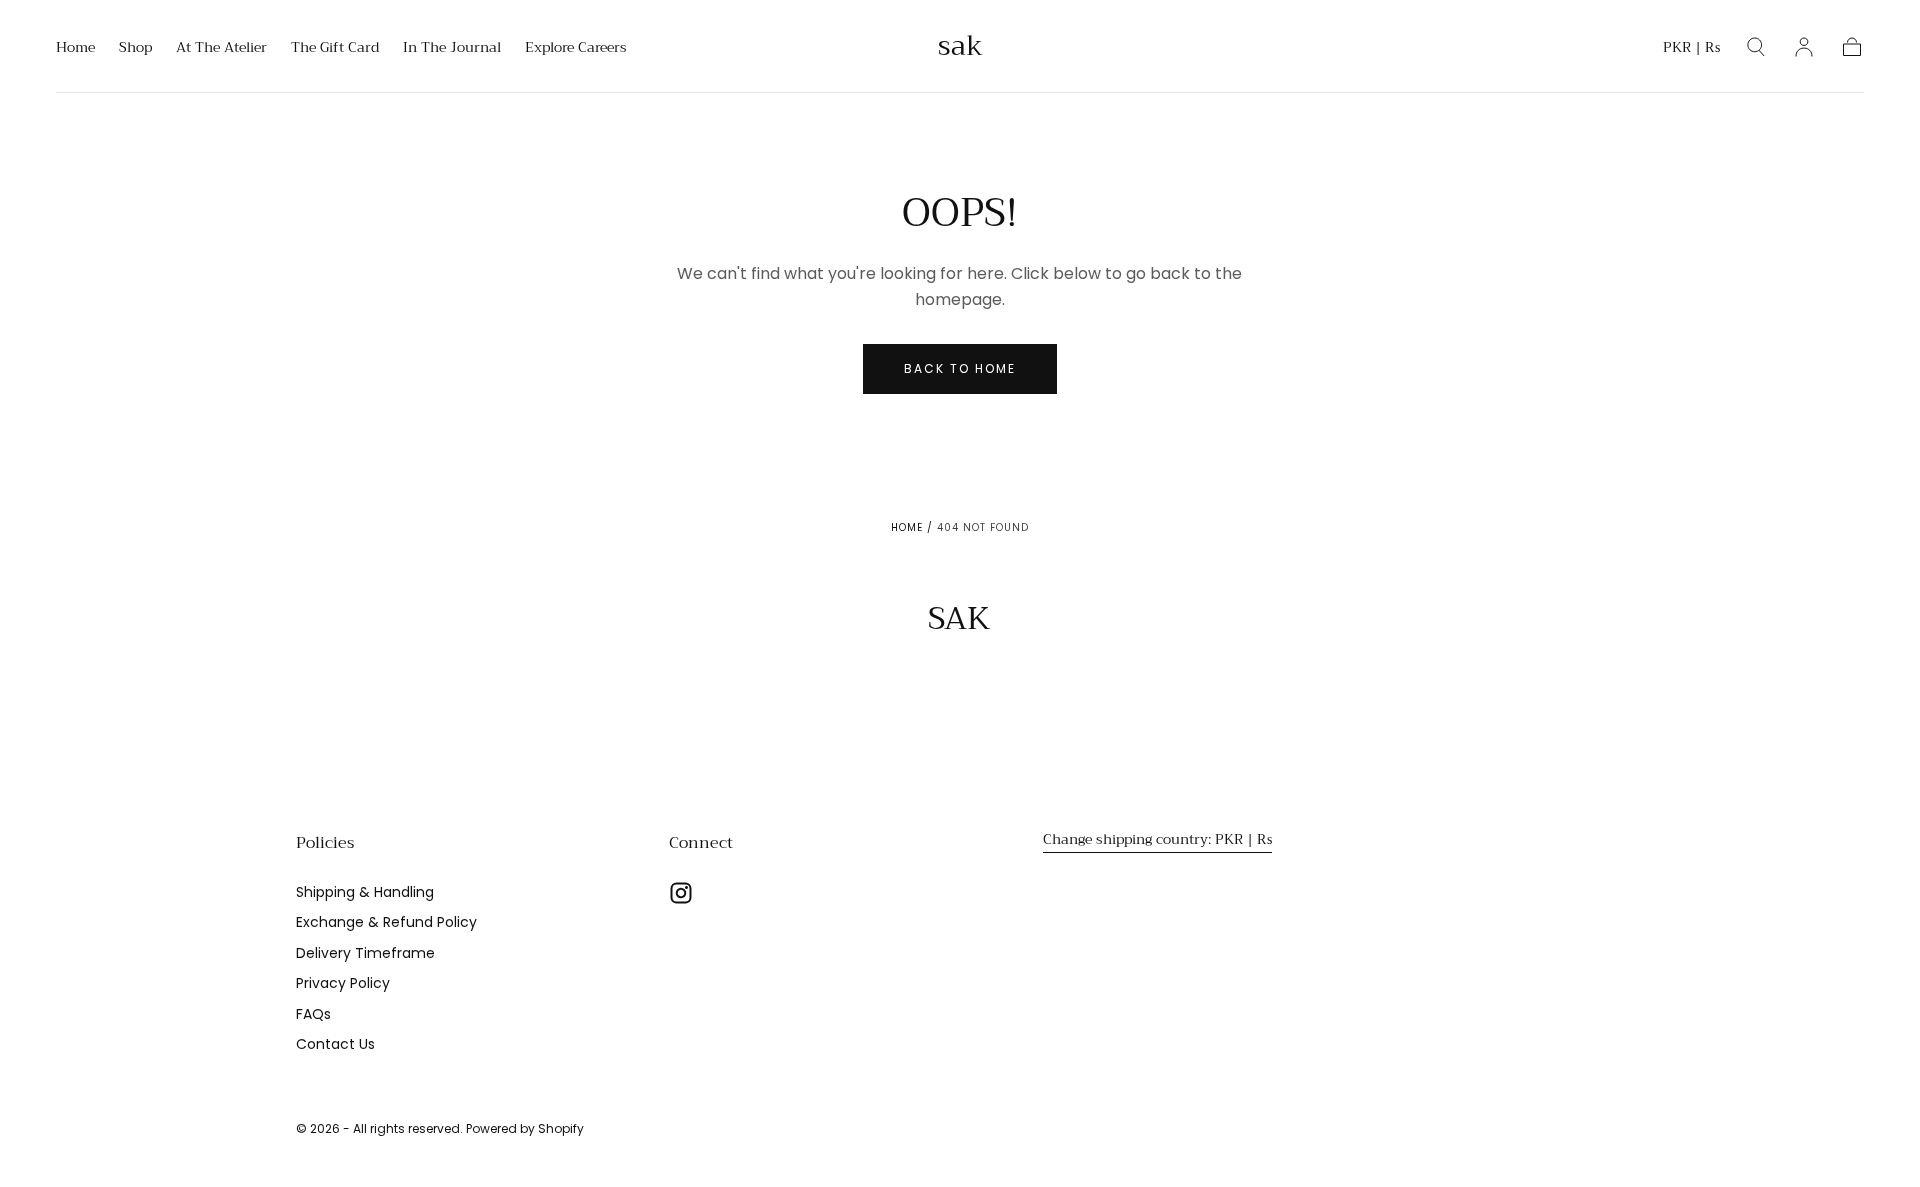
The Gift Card (335, 49)
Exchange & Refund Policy (386, 922)
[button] (1691, 50)
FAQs (313, 1014)
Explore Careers (576, 49)
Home (75, 49)
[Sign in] (1804, 47)
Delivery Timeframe (365, 953)
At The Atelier (221, 49)
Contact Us (335, 1044)
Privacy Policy (343, 983)
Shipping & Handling (365, 892)
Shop (135, 49)
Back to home (960, 368)
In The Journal (452, 49)
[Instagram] (681, 893)
